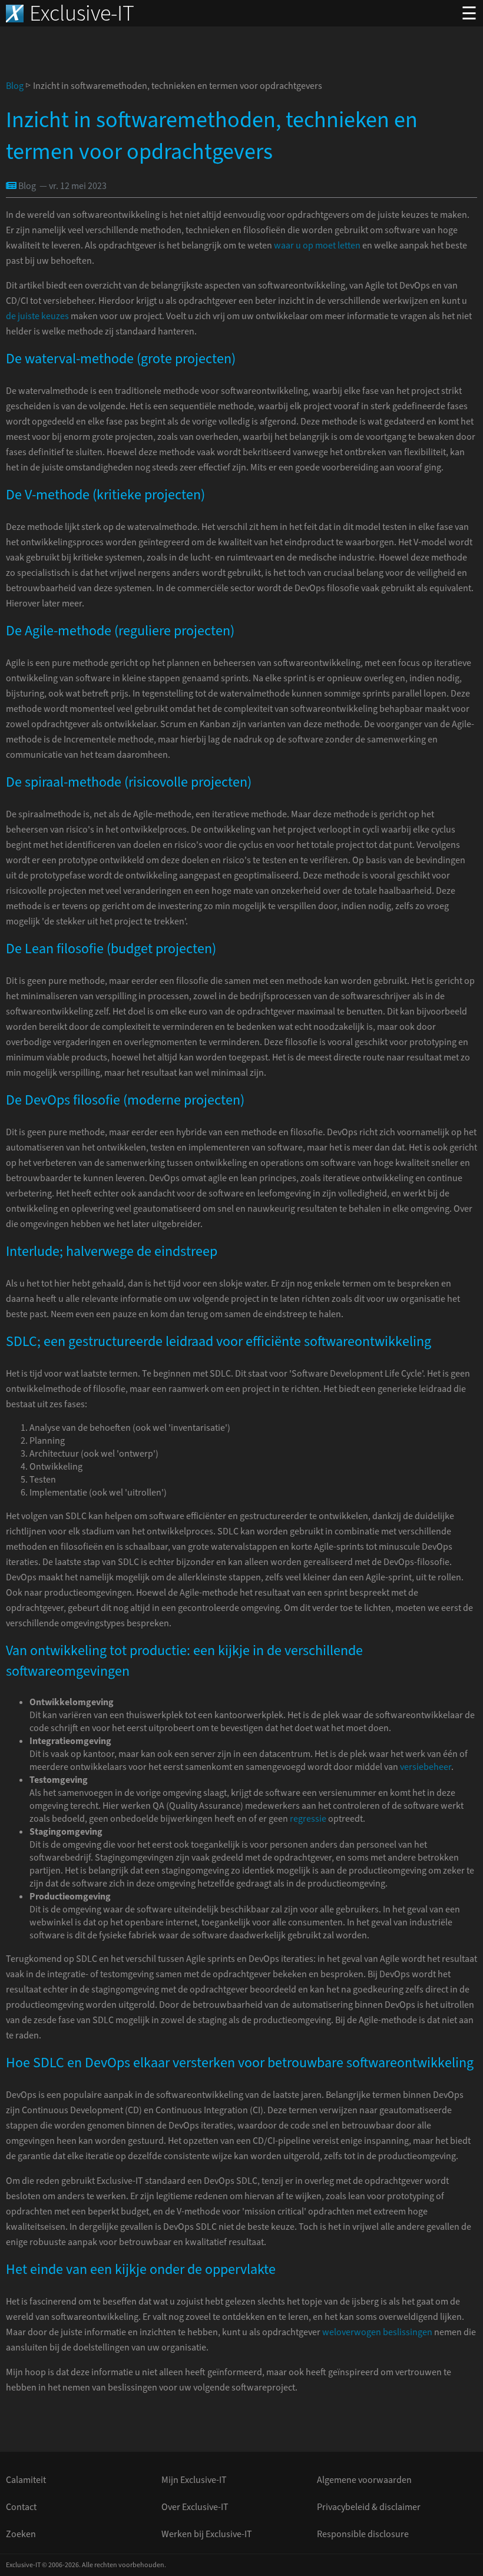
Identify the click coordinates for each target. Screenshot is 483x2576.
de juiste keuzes (37, 316)
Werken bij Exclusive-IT (207, 2534)
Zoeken (21, 2534)
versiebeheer (426, 1767)
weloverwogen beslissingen (377, 2332)
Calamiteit (26, 2480)
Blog (15, 86)
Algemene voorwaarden (364, 2480)
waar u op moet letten (317, 246)
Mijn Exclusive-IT (194, 2480)
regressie (308, 1819)
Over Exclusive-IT (195, 2507)
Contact (21, 2507)
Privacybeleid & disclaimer (369, 2507)
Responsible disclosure (363, 2534)
